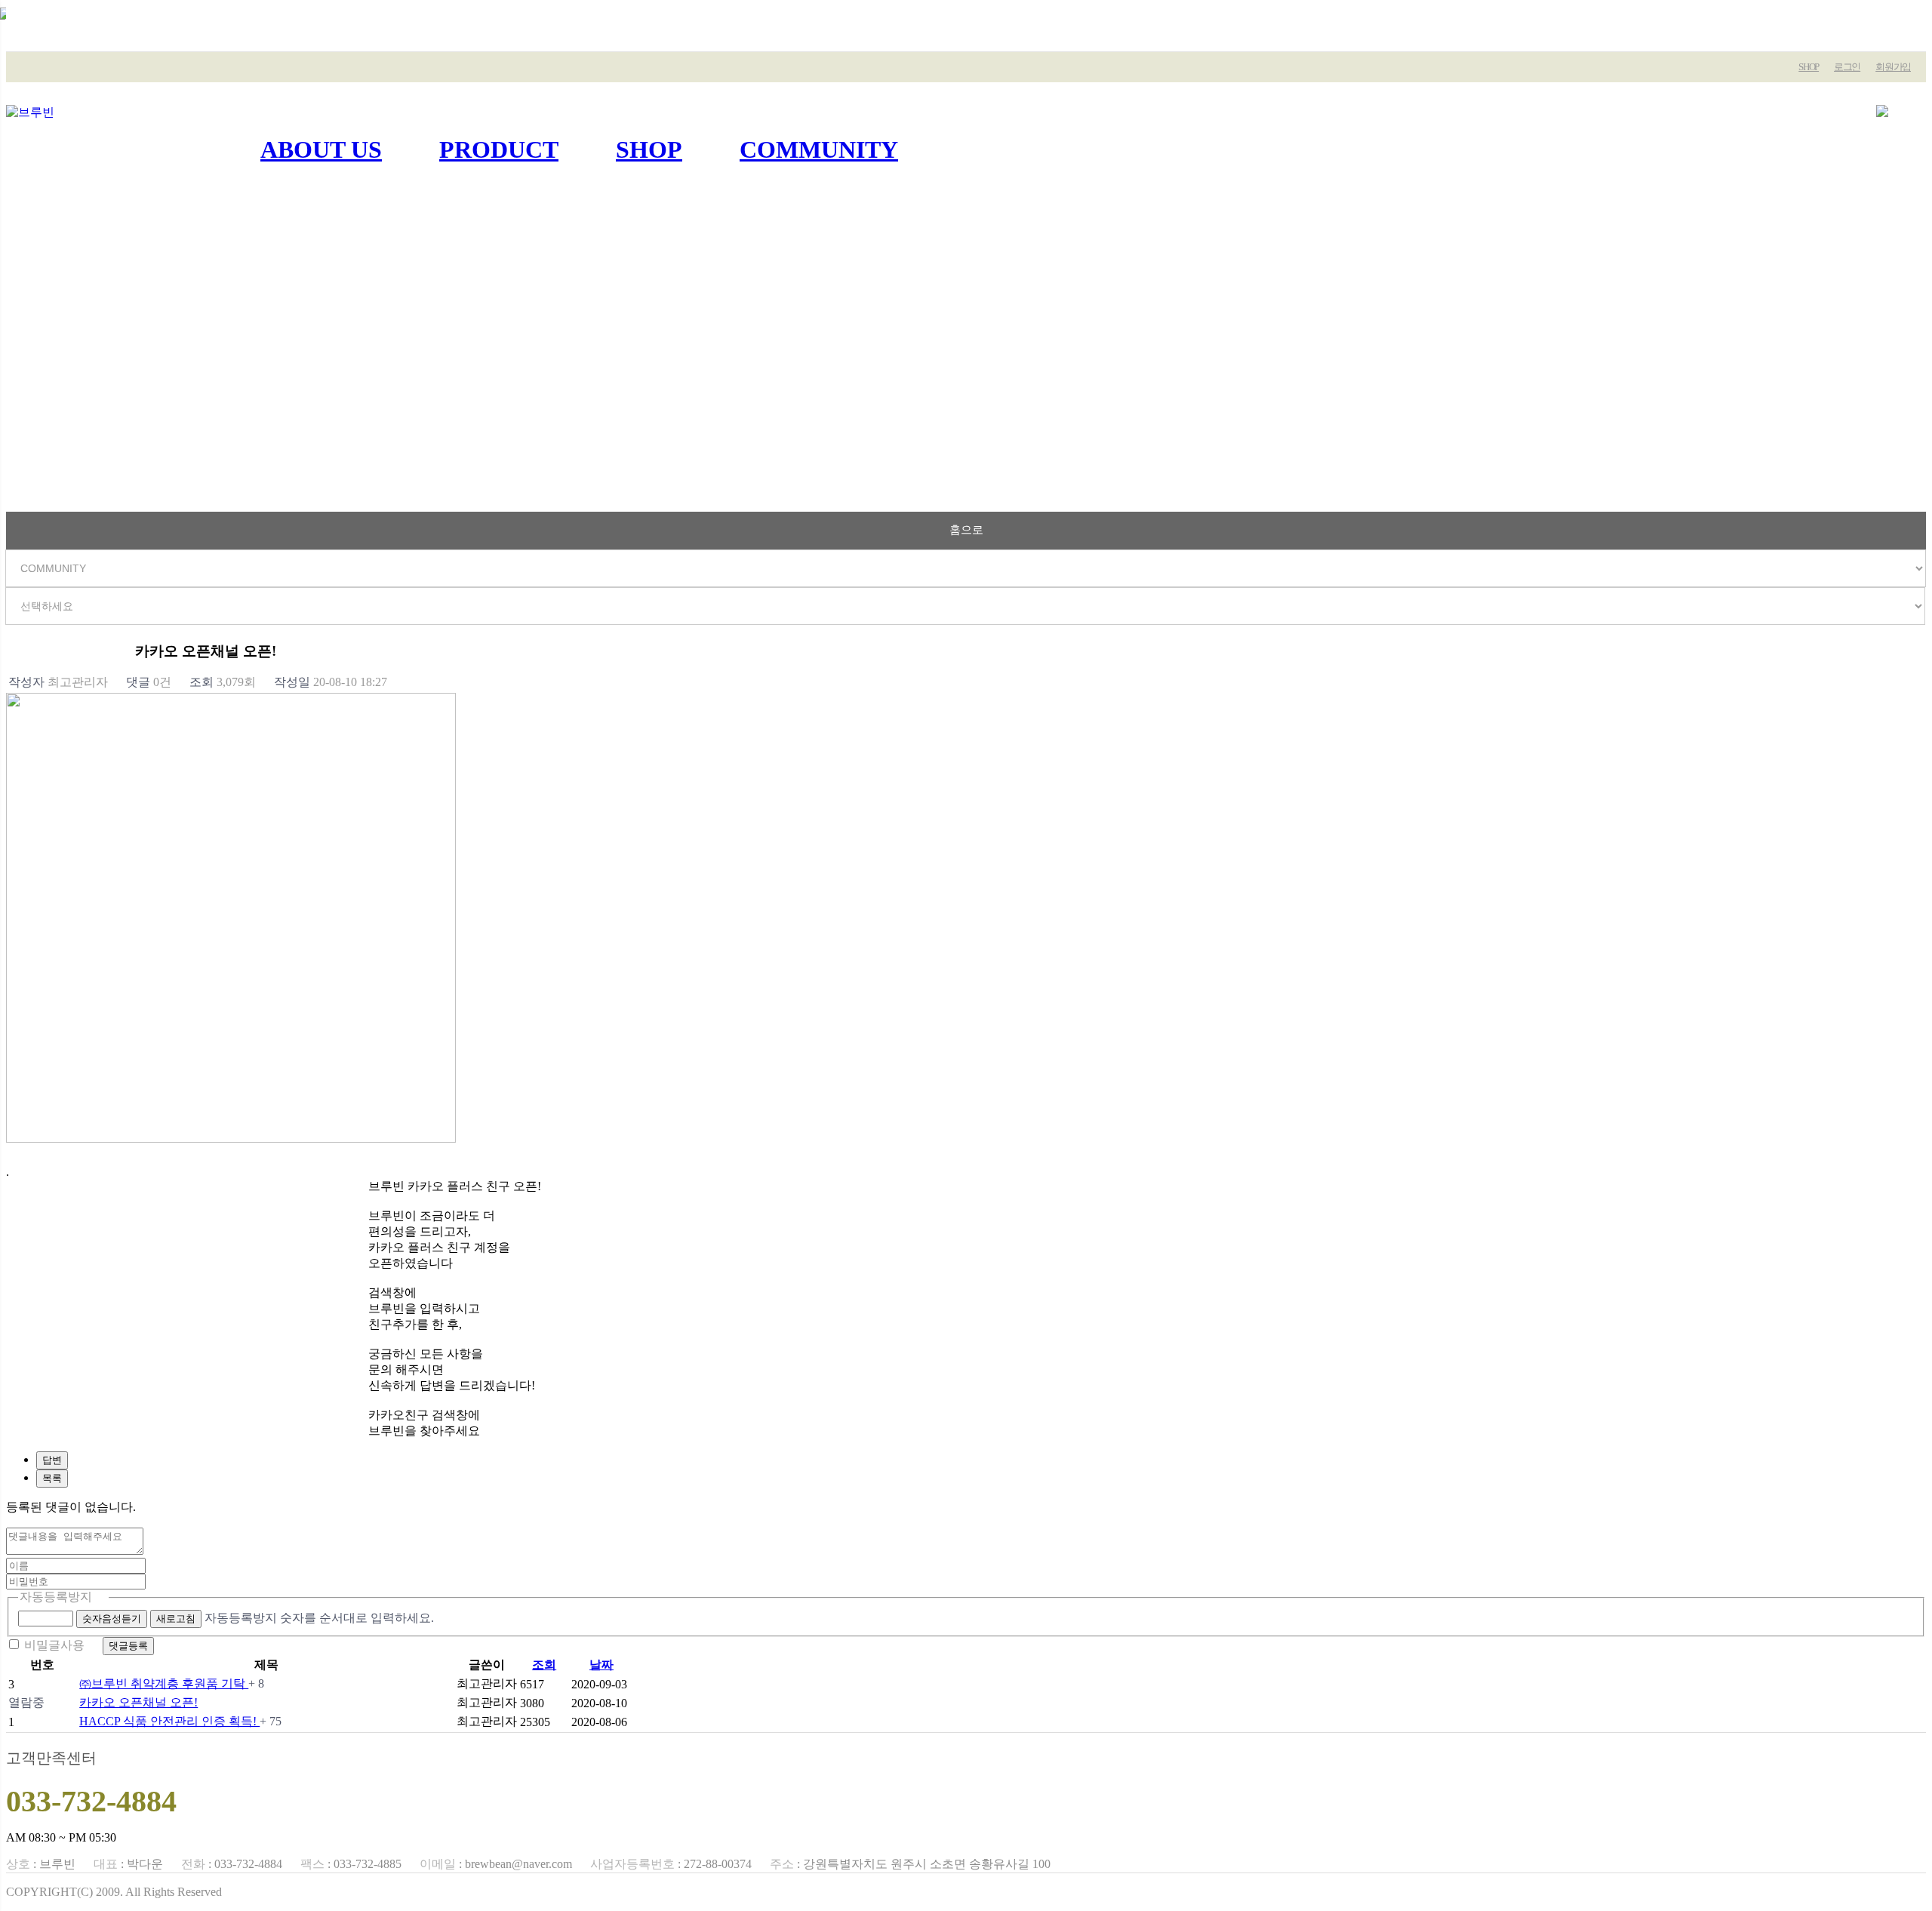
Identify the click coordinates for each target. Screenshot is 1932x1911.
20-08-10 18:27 (331, 682)
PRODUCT (499, 149)
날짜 (601, 1665)
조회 (544, 1665)
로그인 (1847, 67)
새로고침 (176, 1619)
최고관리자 (58, 682)
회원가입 (1893, 67)
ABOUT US (321, 149)
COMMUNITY (819, 149)
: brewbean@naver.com (496, 1864)
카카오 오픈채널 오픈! (138, 1702)
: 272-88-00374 (671, 1864)
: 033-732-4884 (232, 1864)
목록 (52, 1478)
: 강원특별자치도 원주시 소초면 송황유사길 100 (910, 1864)
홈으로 (966, 529)
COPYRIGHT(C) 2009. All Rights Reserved (114, 1892)
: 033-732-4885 (351, 1864)
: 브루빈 (41, 1864)
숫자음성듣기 (112, 1619)
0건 (149, 682)
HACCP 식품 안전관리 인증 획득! (169, 1721)
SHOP (1809, 67)
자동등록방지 (56, 1597)
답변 (52, 1460)
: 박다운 (128, 1864)
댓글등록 (128, 1646)
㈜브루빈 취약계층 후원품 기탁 (164, 1683)
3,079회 (223, 682)
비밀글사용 (54, 1645)
